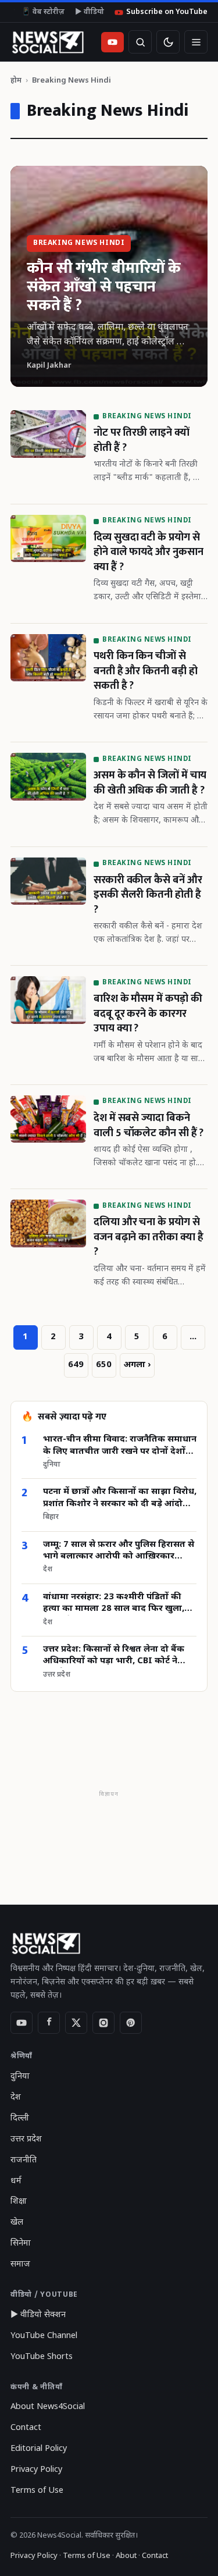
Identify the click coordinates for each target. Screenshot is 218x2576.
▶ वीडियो (90, 12)
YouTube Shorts (42, 2357)
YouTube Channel (44, 2336)
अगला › (137, 1365)
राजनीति (24, 2160)
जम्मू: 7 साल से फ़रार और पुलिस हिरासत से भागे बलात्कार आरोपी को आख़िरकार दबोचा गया (119, 1551)
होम (16, 81)
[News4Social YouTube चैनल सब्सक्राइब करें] (112, 42)
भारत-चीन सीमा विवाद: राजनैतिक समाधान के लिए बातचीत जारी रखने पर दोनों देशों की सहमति (120, 1446)
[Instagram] (103, 2023)
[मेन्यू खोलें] (196, 42)
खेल (17, 2223)
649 (76, 1365)
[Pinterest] (131, 2023)
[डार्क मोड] (168, 42)
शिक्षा (19, 2202)
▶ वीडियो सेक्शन (38, 2315)
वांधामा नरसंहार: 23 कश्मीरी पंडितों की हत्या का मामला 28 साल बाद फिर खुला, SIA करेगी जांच (114, 1604)
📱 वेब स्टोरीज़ (43, 12)
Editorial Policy (39, 2449)
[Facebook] (49, 2023)
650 (104, 1365)
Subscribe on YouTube (167, 12)
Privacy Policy (36, 2470)
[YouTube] (22, 2023)
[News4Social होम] (47, 42)
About (126, 2556)
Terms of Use (37, 2491)
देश (16, 2098)
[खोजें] (140, 42)
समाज (20, 2264)
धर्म (16, 2181)
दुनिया (20, 2077)
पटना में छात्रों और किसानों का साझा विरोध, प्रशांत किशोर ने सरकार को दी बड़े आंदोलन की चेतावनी (120, 1498)
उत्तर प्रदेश (26, 2139)
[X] (76, 2023)
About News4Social (48, 2407)
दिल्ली (20, 2118)
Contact (26, 2428)
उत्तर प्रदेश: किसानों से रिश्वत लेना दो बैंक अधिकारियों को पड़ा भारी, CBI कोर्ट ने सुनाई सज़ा (114, 1656)
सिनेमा (21, 2244)
